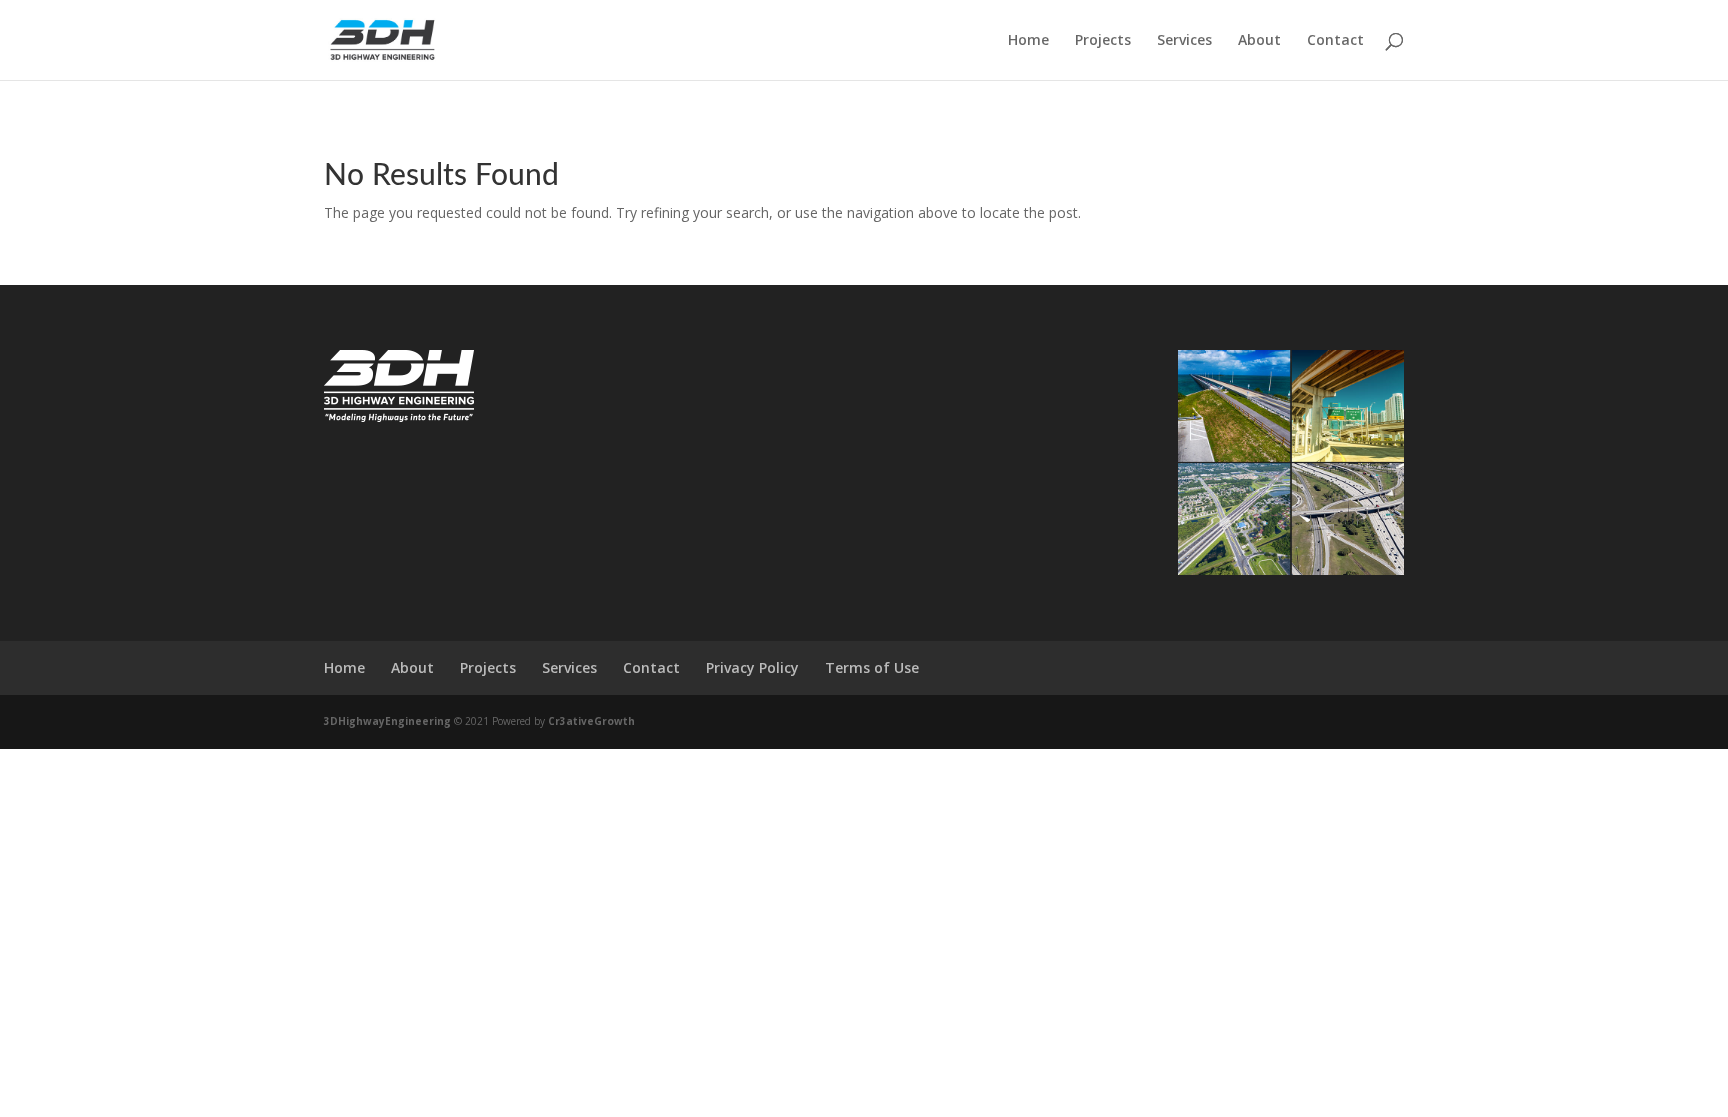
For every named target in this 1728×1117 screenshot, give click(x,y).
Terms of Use (872, 667)
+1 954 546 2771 (655, 397)
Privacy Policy (752, 667)
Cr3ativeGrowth (591, 721)
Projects (1103, 41)
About (1259, 41)
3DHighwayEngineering (387, 721)
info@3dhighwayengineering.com (701, 434)
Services (1184, 41)
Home (1028, 41)
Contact (1335, 41)
